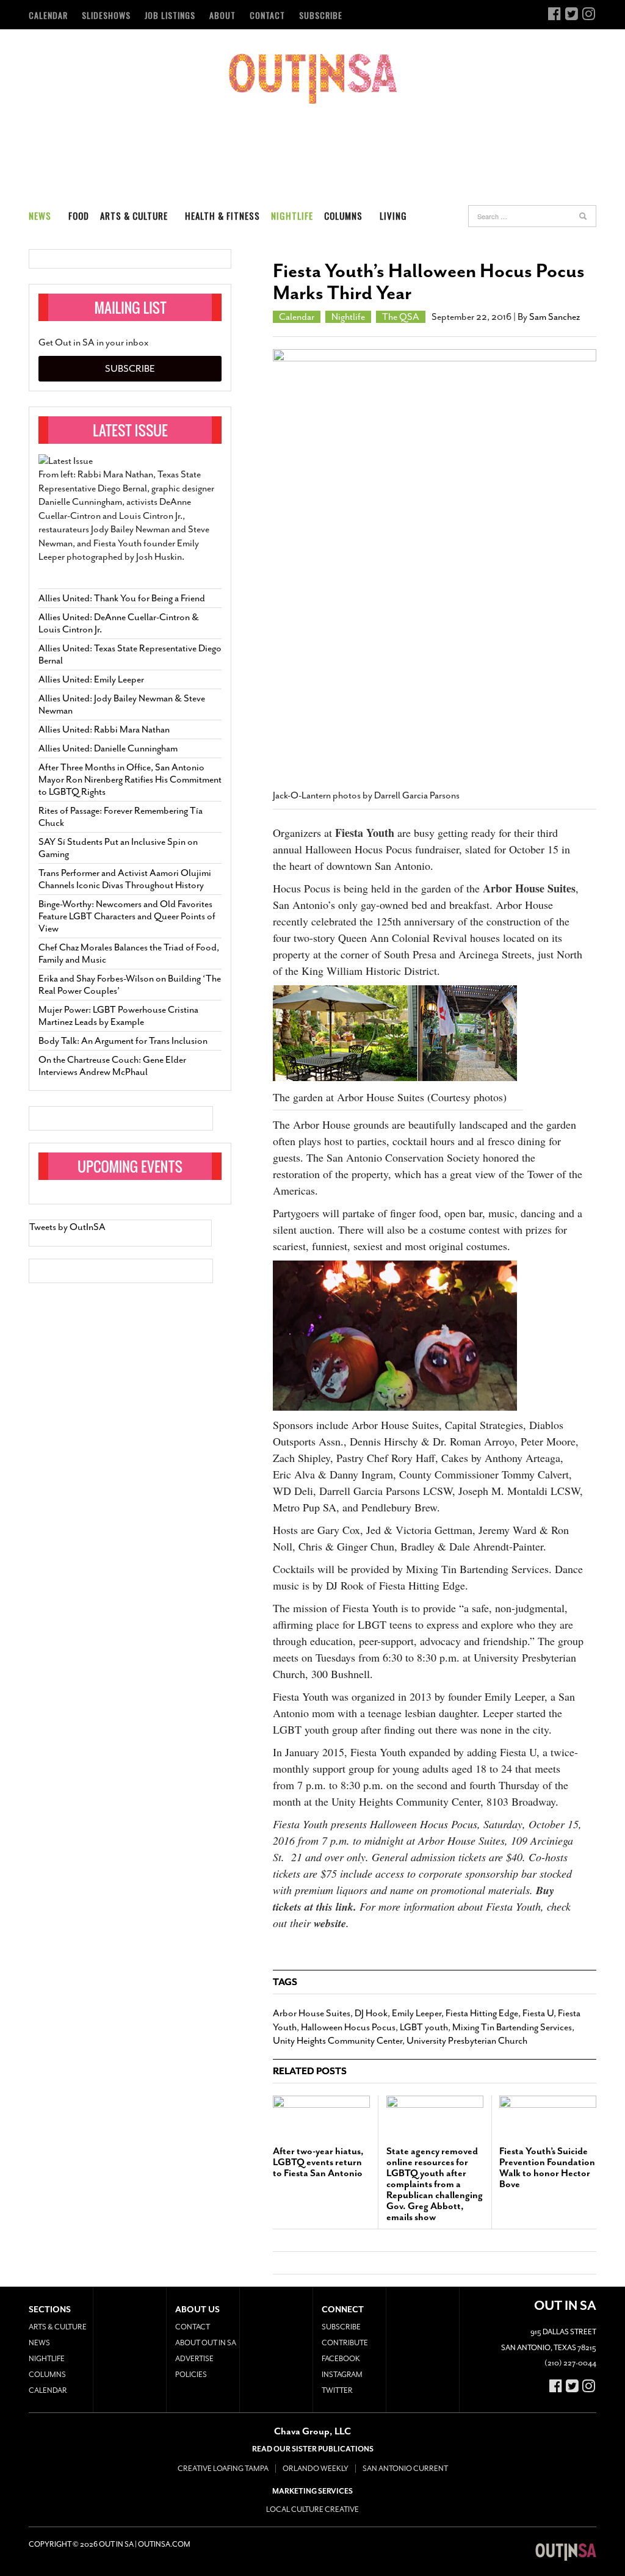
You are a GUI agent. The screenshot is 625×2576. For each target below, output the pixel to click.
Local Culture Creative (312, 2509)
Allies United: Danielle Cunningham (108, 748)
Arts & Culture (134, 215)
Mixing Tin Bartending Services (512, 2027)
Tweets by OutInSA (67, 1227)
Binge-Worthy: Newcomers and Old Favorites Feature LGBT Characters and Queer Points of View (127, 916)
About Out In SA (206, 2343)
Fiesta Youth (365, 833)
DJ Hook (371, 2013)
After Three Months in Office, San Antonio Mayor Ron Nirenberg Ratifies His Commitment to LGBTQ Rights (130, 780)
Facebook (341, 2359)
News (40, 215)
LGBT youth (424, 2027)
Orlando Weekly (316, 2469)
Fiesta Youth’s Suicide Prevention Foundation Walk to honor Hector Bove (547, 2168)
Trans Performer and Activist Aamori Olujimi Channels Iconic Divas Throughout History (125, 879)
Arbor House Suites (529, 888)
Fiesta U (538, 2013)
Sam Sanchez (555, 317)
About (222, 15)
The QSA (401, 317)
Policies (191, 2375)
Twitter (337, 2390)
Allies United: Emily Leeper (91, 679)
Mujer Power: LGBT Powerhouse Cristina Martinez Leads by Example (118, 1016)
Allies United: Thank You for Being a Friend (122, 598)
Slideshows (106, 15)
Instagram (342, 2375)
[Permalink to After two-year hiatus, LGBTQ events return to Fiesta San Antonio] (321, 2115)
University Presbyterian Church (467, 2041)
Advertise (194, 2359)
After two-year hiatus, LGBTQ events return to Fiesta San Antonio (318, 2162)
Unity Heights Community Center (338, 2041)
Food (79, 215)
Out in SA (313, 79)
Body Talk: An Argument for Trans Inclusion (123, 1041)
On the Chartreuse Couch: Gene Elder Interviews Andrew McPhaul (112, 1066)
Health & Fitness (222, 215)
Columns (343, 215)
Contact (267, 15)
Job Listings (170, 15)
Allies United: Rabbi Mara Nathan (104, 729)
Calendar (48, 15)
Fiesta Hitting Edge (482, 2013)
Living (393, 215)
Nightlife (292, 215)
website (330, 1923)
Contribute (345, 2343)
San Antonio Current (405, 2469)
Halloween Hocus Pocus (348, 2027)
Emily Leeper (417, 2013)
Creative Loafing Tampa (223, 2469)
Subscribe (321, 15)
